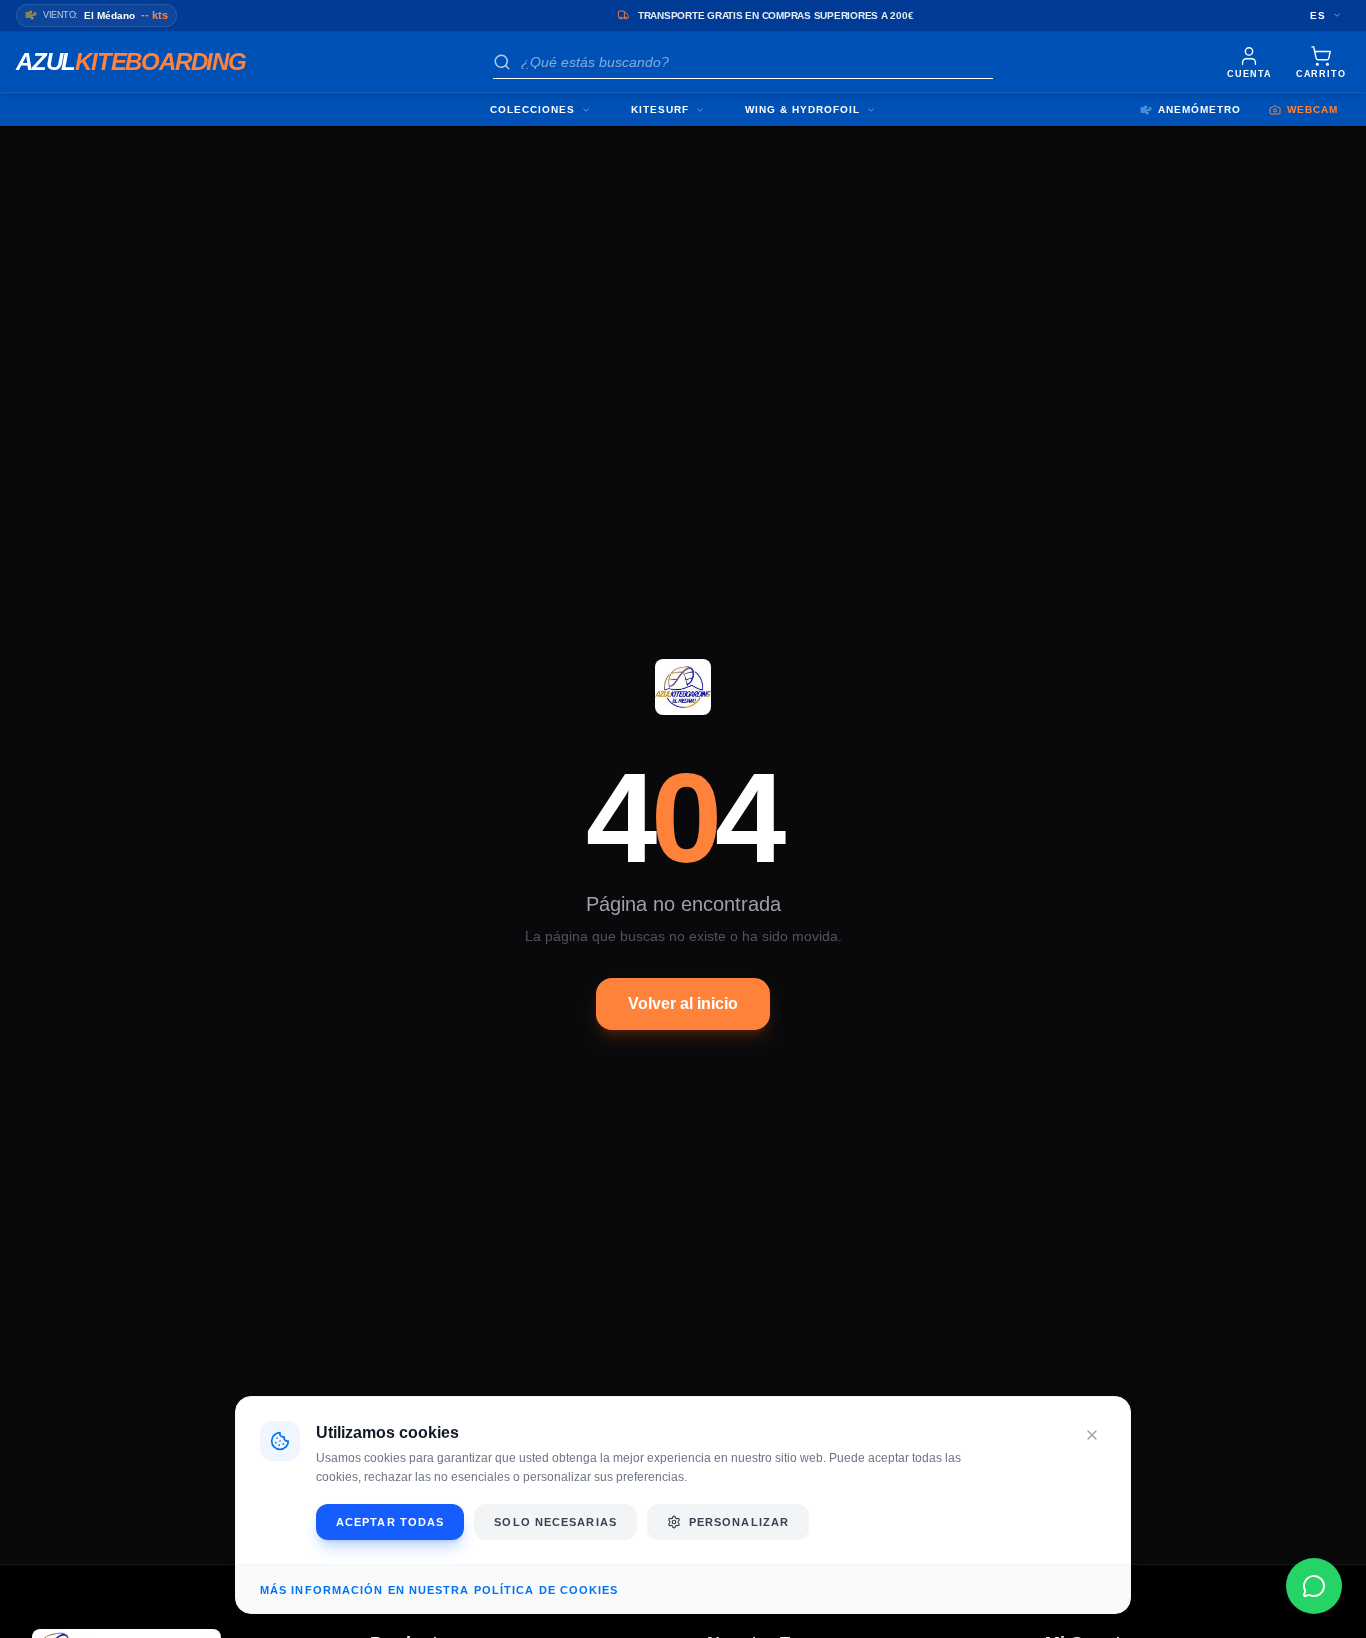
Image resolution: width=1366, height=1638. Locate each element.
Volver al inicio (683, 1003)
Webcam (1312, 109)
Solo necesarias (555, 1522)
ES (1318, 15)
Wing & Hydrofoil (802, 109)
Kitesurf (660, 109)
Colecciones (532, 109)
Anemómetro (1199, 109)
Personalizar (739, 1522)
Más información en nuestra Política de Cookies (439, 1590)
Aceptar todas (390, 1522)
